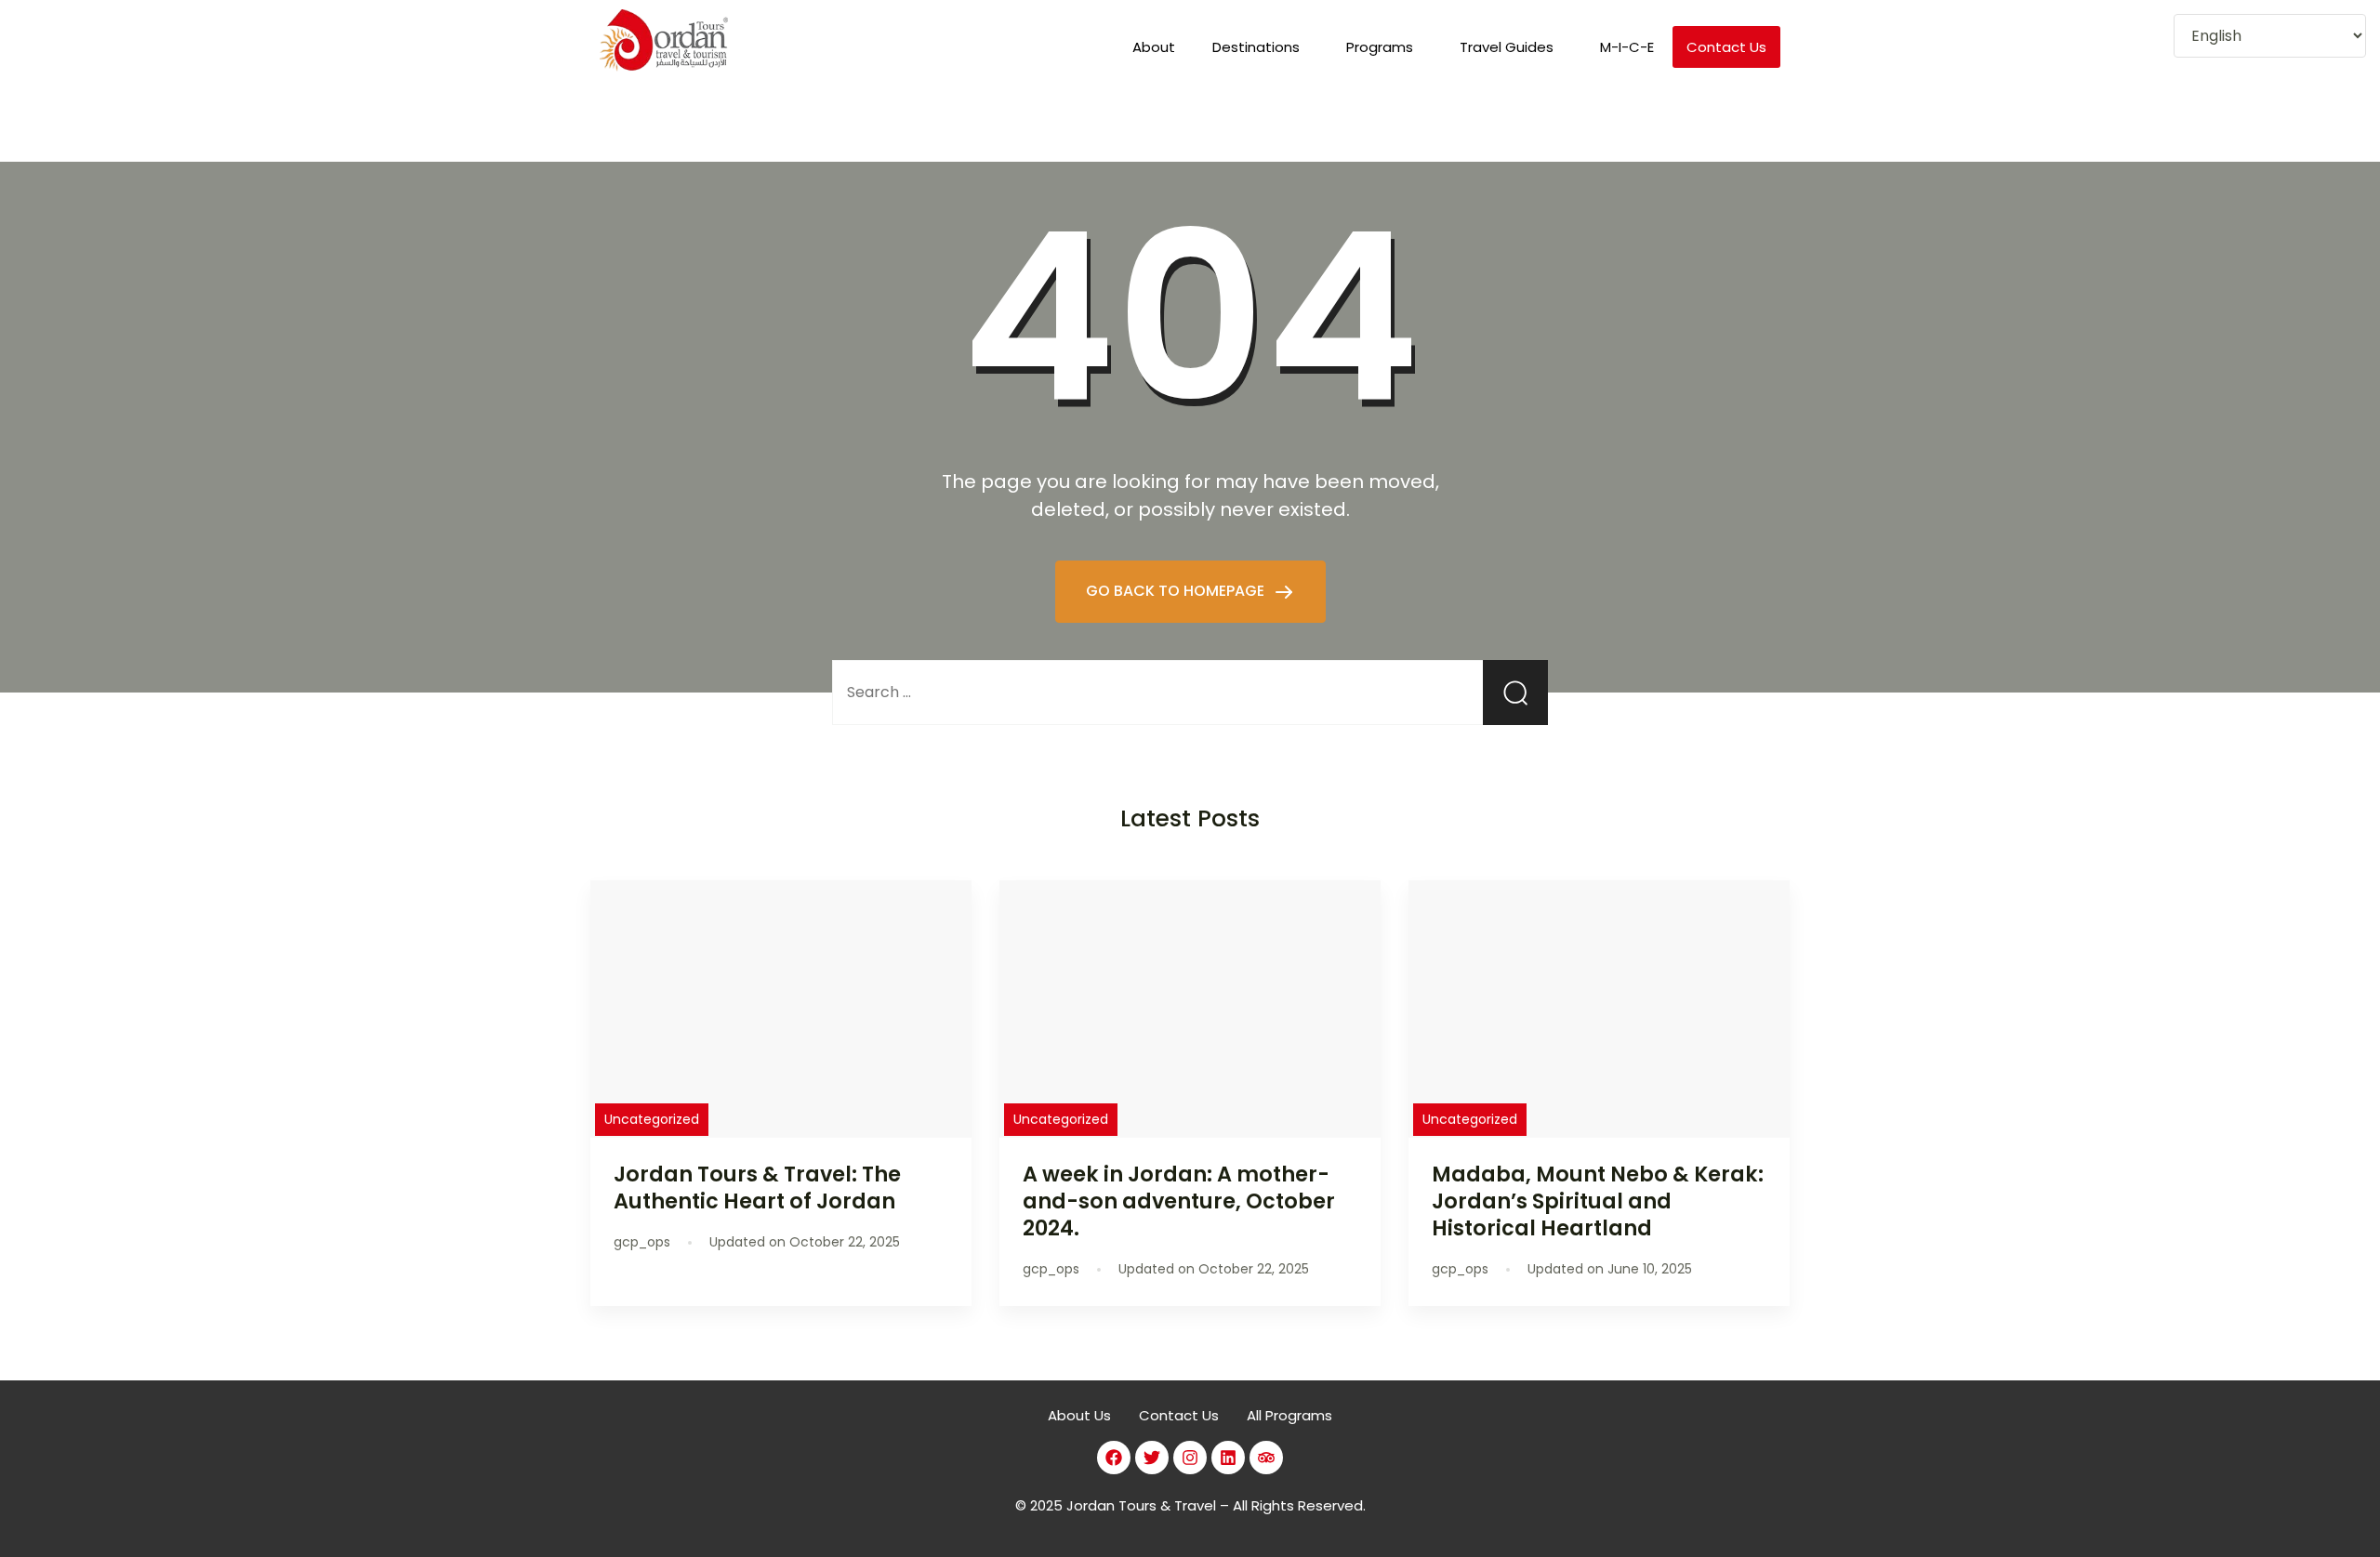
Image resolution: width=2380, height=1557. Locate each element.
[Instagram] (1190, 1458)
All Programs (1289, 1415)
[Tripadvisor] (1266, 1458)
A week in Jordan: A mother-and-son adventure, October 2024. (1179, 1201)
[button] (1261, 47)
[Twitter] (1152, 1458)
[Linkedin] (1228, 1458)
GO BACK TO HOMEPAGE (1177, 591)
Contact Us (1726, 47)
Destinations (1256, 47)
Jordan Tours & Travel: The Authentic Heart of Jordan (757, 1188)
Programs (1380, 47)
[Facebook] (1114, 1458)
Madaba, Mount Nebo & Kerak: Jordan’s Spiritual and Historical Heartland (1598, 1201)
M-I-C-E (1627, 47)
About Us (1079, 1415)
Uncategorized (652, 1119)
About (1154, 47)
